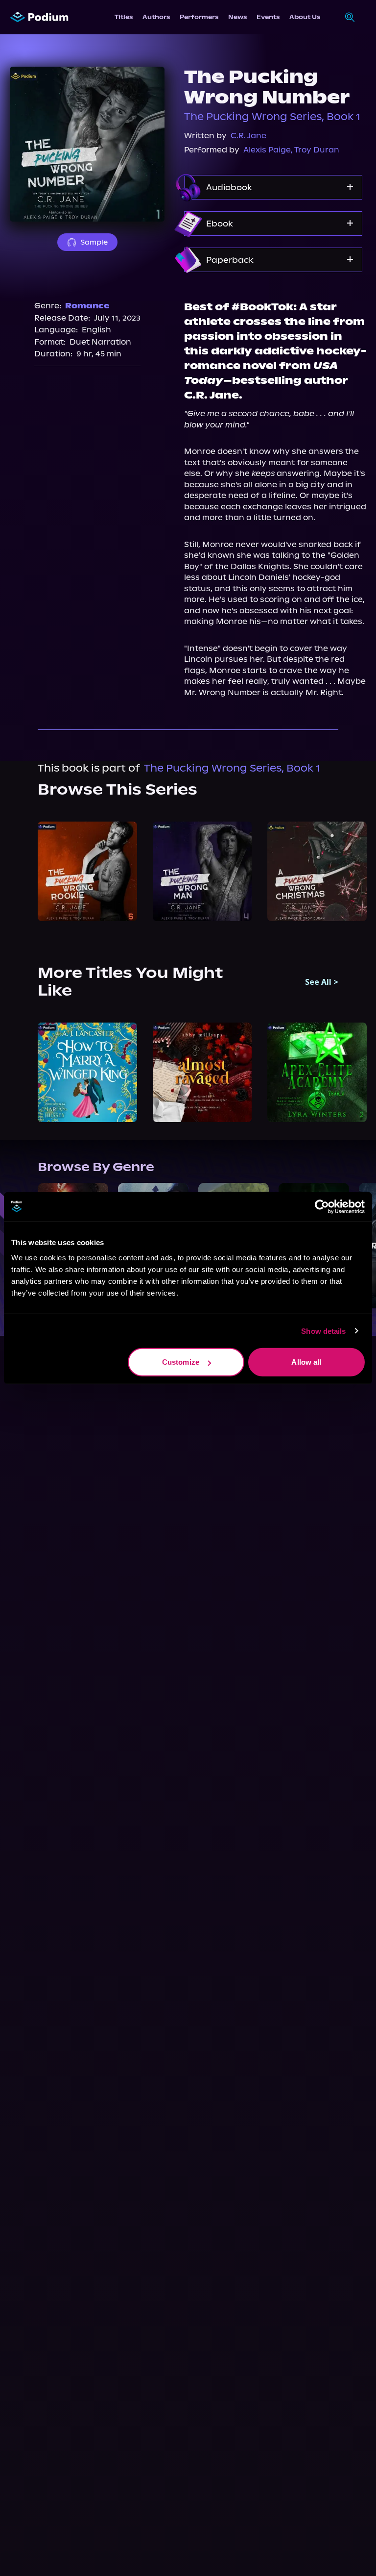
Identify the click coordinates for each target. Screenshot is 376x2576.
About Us (305, 17)
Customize (181, 1362)
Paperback (230, 260)
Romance (87, 306)
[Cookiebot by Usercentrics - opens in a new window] (322, 1206)
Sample (94, 242)
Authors (156, 17)
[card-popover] (87, 871)
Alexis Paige (267, 150)
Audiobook (229, 187)
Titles (124, 17)
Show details (323, 1331)
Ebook (220, 224)
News (237, 17)
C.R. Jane (248, 136)
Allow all (306, 1362)
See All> (322, 982)
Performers (199, 17)
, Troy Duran (315, 150)
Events (268, 17)
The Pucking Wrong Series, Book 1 (272, 117)
